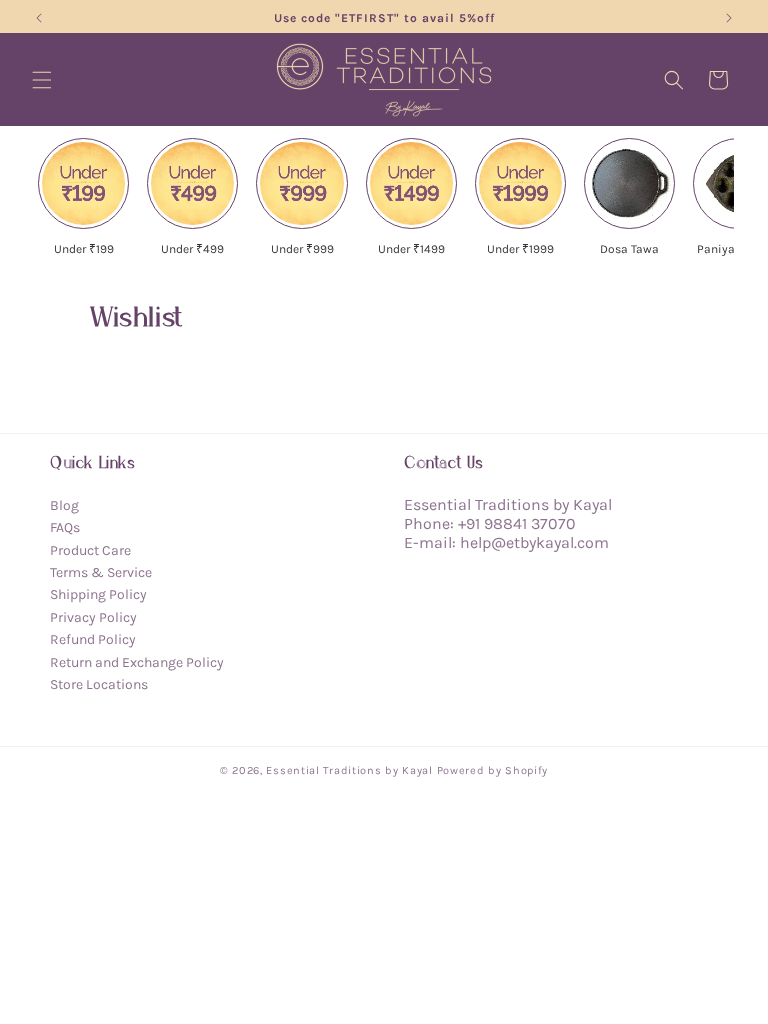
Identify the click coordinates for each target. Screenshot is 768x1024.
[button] (42, 80)
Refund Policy (93, 639)
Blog (64, 505)
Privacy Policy (93, 617)
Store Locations (99, 684)
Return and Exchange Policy (137, 662)
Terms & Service (101, 572)
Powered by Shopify (493, 770)
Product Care (90, 550)
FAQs (65, 527)
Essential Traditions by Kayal (349, 770)
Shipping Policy (98, 594)
